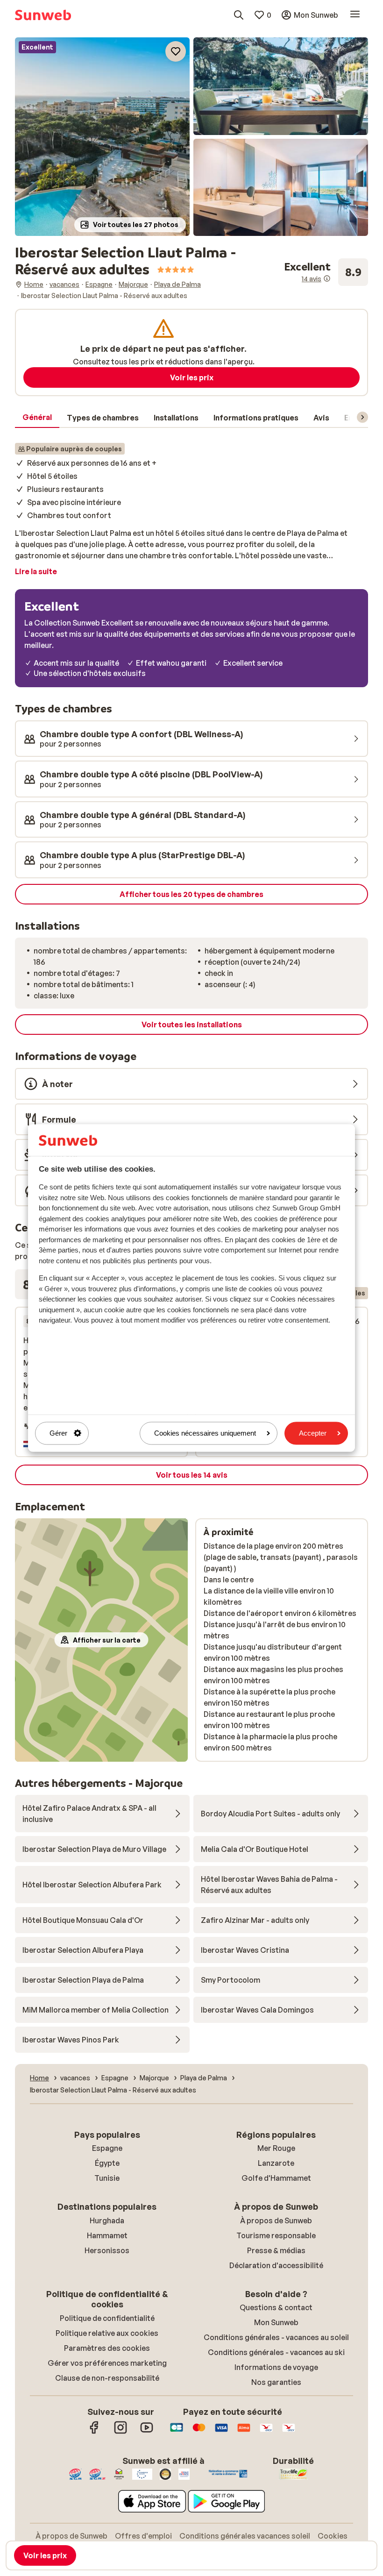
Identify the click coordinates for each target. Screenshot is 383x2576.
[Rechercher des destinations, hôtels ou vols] (239, 15)
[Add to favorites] (176, 51)
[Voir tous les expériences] (326, 272)
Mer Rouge (276, 2148)
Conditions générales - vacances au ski (276, 2352)
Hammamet (107, 2235)
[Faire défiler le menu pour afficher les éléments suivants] (362, 417)
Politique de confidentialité (107, 2318)
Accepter (313, 1433)
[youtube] (147, 2432)
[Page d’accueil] (43, 15)
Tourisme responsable (276, 2235)
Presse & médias (276, 2250)
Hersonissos (107, 2250)
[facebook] (94, 2432)
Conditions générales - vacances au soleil (276, 2337)
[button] (102, 137)
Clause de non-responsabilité (107, 2378)
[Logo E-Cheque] (289, 2432)
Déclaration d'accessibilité (276, 2265)
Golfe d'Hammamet (276, 2178)
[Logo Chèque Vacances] (266, 2432)
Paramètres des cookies (107, 2348)
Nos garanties (276, 2382)
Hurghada (107, 2220)
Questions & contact (276, 2307)
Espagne (107, 2148)
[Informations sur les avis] (327, 278)
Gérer (58, 1433)
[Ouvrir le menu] (355, 15)
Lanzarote (276, 2163)
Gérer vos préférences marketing (107, 2363)
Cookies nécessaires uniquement (205, 1433)
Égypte (107, 2163)
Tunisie (107, 2178)
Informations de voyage (276, 2367)
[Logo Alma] (244, 2432)
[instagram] (121, 2432)
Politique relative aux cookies (107, 2333)
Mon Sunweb (276, 2322)
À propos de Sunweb (276, 2220)
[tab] (37, 418)
